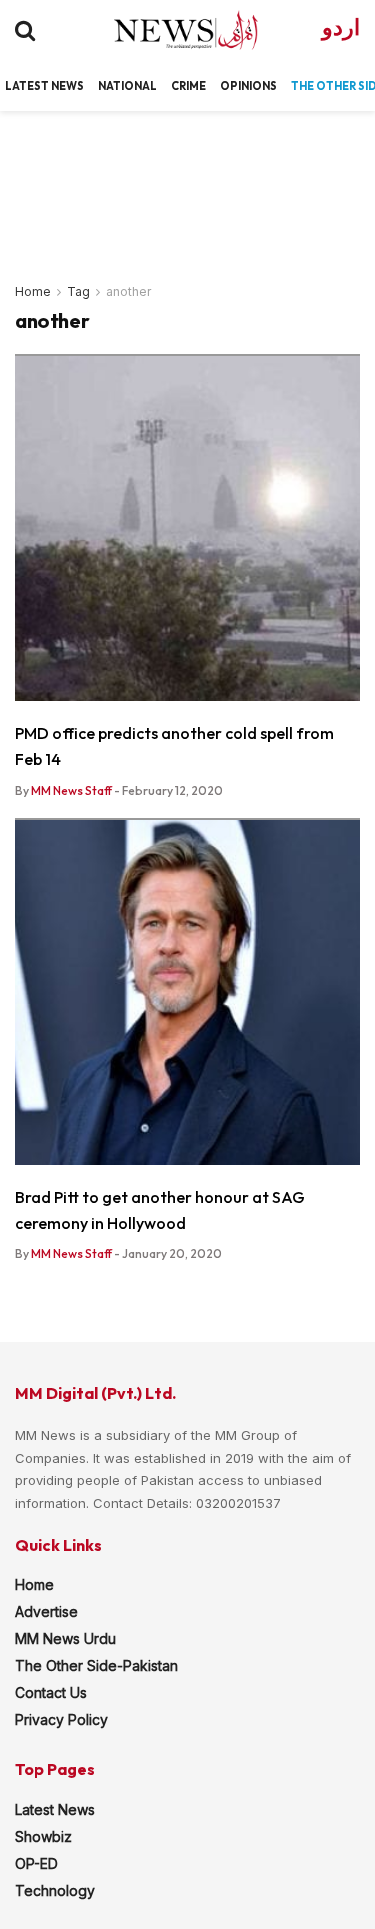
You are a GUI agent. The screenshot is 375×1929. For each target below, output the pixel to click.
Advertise (46, 1611)
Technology (55, 1890)
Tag (78, 291)
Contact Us (51, 1692)
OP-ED (36, 1863)
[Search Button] (25, 30)
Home (33, 291)
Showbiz (43, 1836)
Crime (188, 86)
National (127, 86)
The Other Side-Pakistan (96, 1665)
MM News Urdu (65, 1638)
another (128, 291)
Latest (27, 86)
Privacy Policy (61, 1719)
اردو (341, 27)
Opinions (248, 86)
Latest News (55, 1809)
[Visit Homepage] (168, 30)
